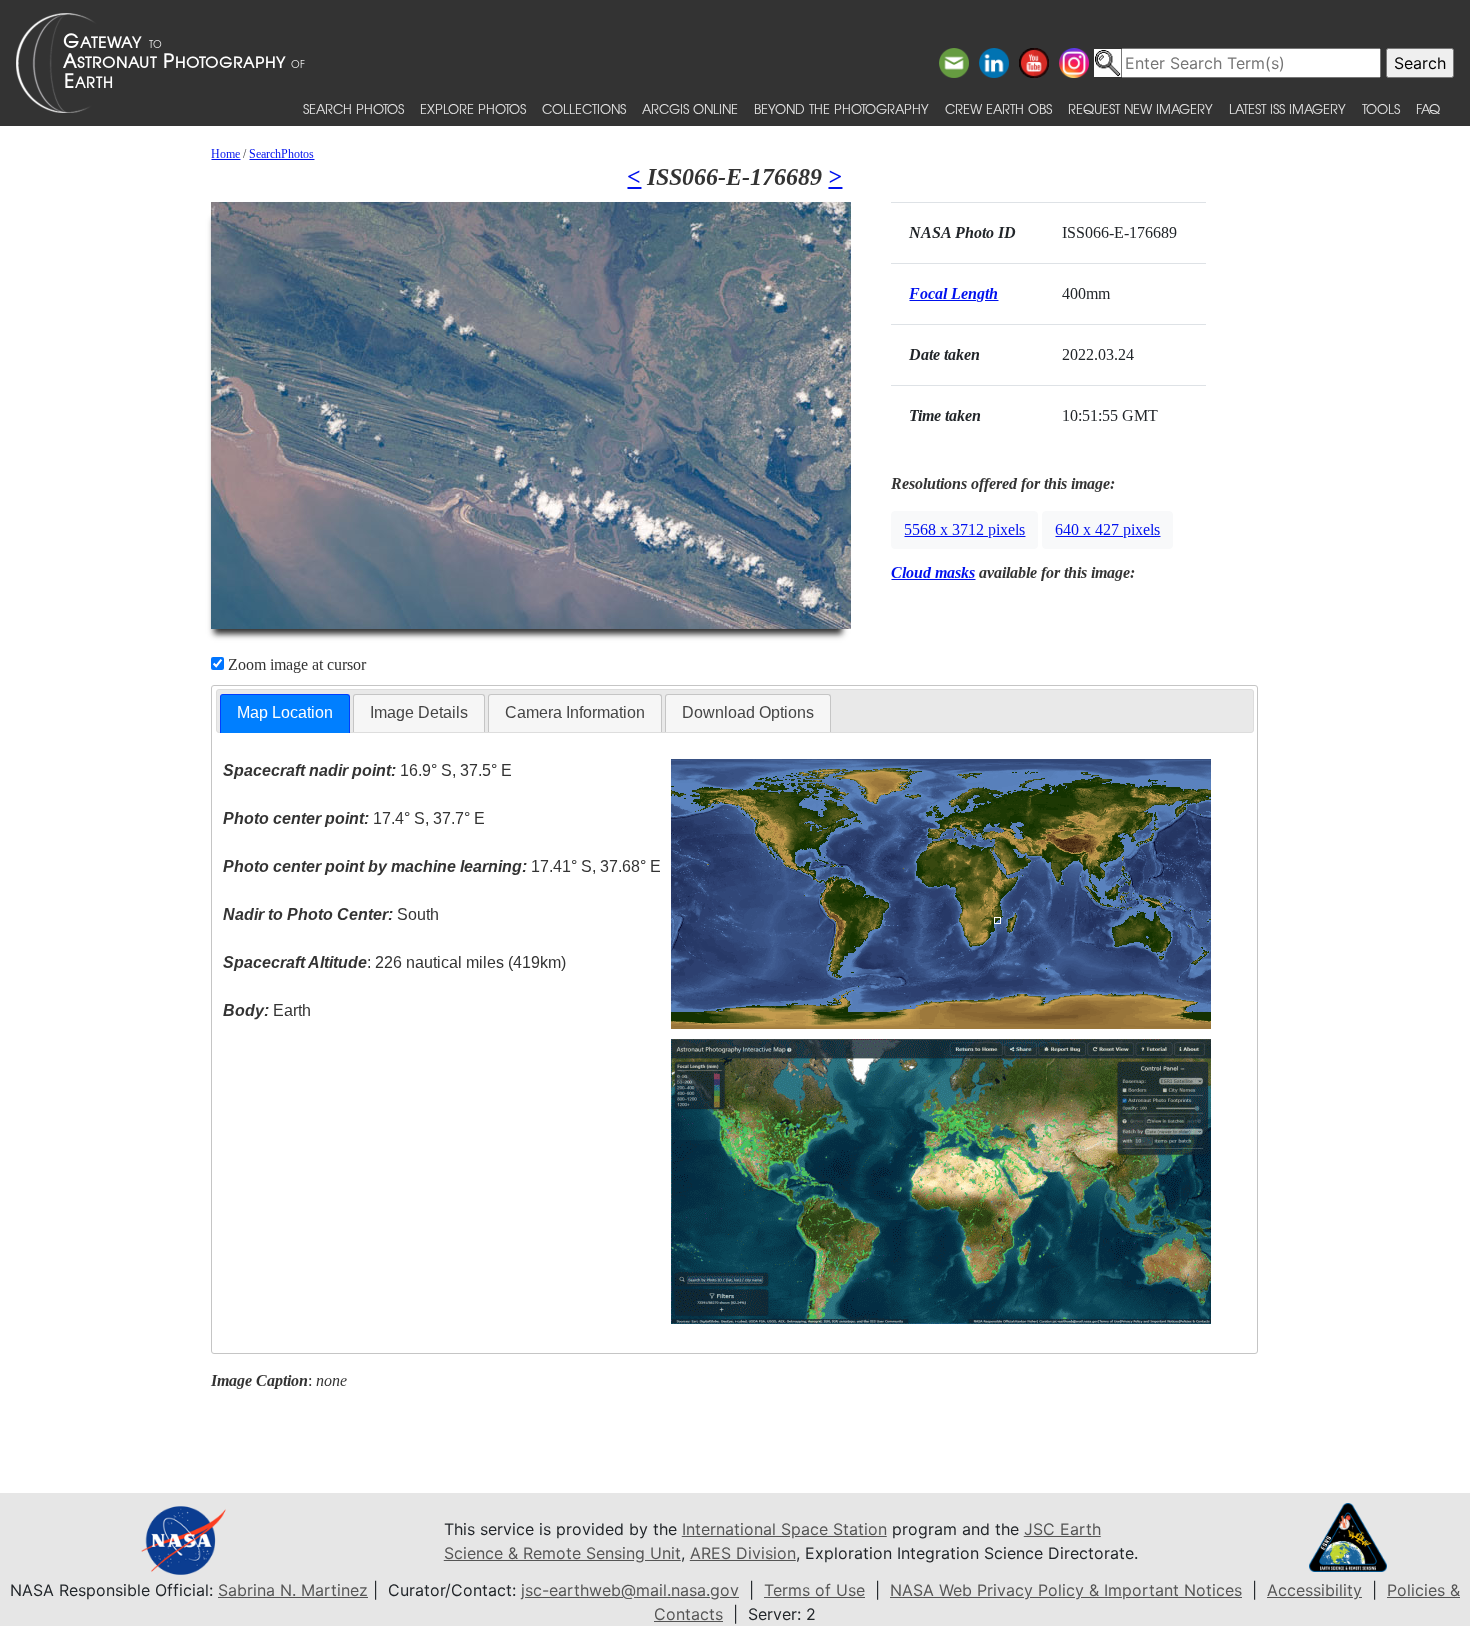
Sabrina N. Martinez (293, 1590)
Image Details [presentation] (419, 712)
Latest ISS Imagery (1287, 108)
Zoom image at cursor (295, 664)
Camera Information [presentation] (575, 712)
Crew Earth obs (998, 108)
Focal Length (953, 293)
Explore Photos (473, 108)
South (331, 914)
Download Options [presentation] (748, 712)
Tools (1381, 108)
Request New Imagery (1140, 108)
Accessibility (1314, 1590)
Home (225, 154)
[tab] (285, 713)
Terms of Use (814, 1590)
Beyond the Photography (841, 108)
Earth (267, 1010)
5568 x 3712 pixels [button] (964, 529)
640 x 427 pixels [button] (1107, 529)
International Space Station (784, 1529)
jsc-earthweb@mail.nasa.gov (630, 1590)
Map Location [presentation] (285, 712)
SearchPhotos (281, 154)
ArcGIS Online (690, 108)
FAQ (1428, 108)
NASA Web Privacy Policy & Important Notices (1066, 1590)
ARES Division (743, 1553)
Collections (584, 108)
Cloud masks (933, 572)
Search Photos (353, 108)
